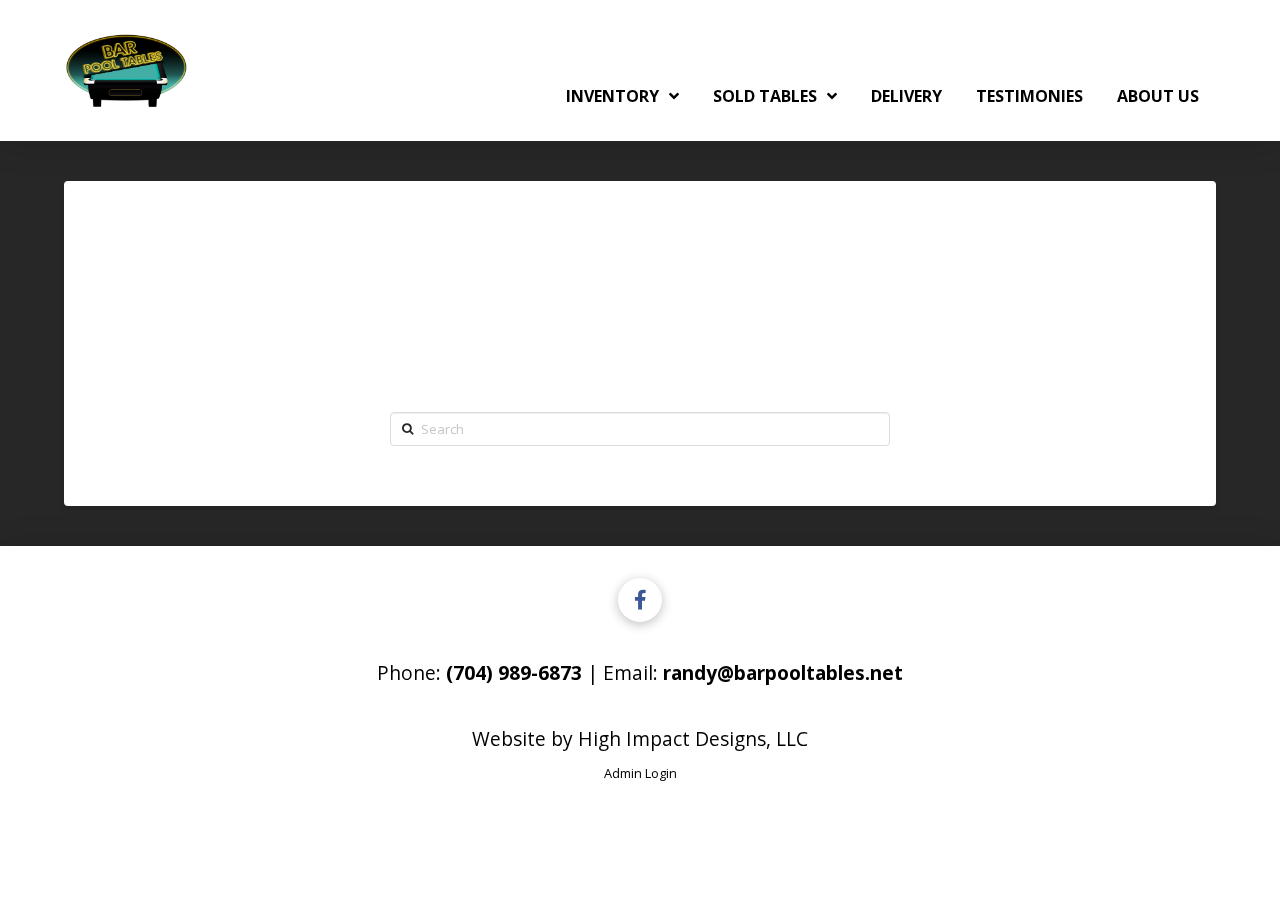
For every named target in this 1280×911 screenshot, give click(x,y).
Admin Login (640, 773)
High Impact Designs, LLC (693, 738)
